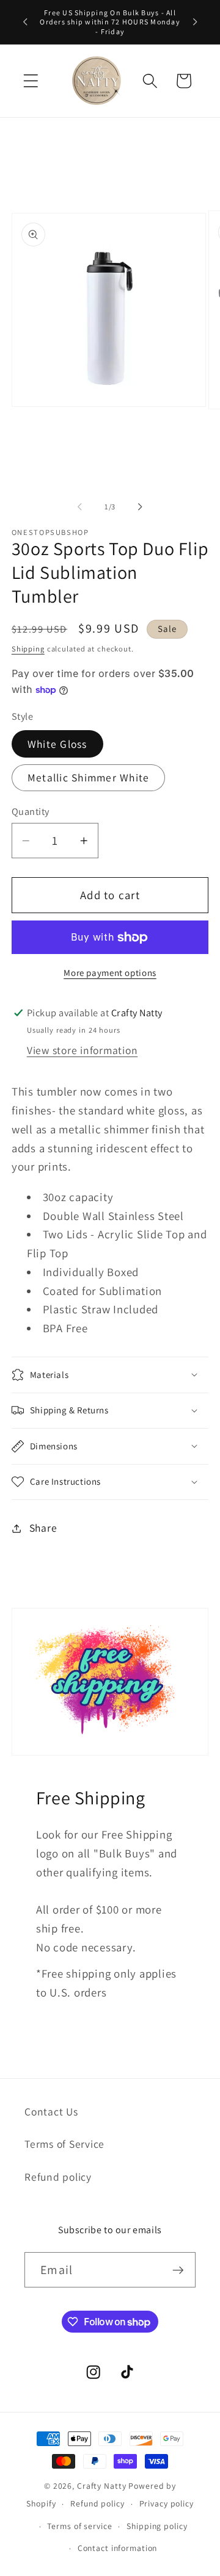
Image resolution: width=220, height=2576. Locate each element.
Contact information (118, 2548)
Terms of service (79, 2526)
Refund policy (58, 2177)
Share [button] (43, 1528)
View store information (82, 1050)
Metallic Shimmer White (89, 777)
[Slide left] (80, 507)
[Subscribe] (178, 2270)
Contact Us (51, 2111)
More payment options (110, 973)
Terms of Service (64, 2144)
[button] (31, 81)
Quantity (31, 811)
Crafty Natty (102, 2486)
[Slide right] (141, 507)
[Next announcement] (195, 22)
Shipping (28, 649)
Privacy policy (167, 2503)
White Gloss (57, 744)
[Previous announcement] (25, 22)
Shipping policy (157, 2526)
